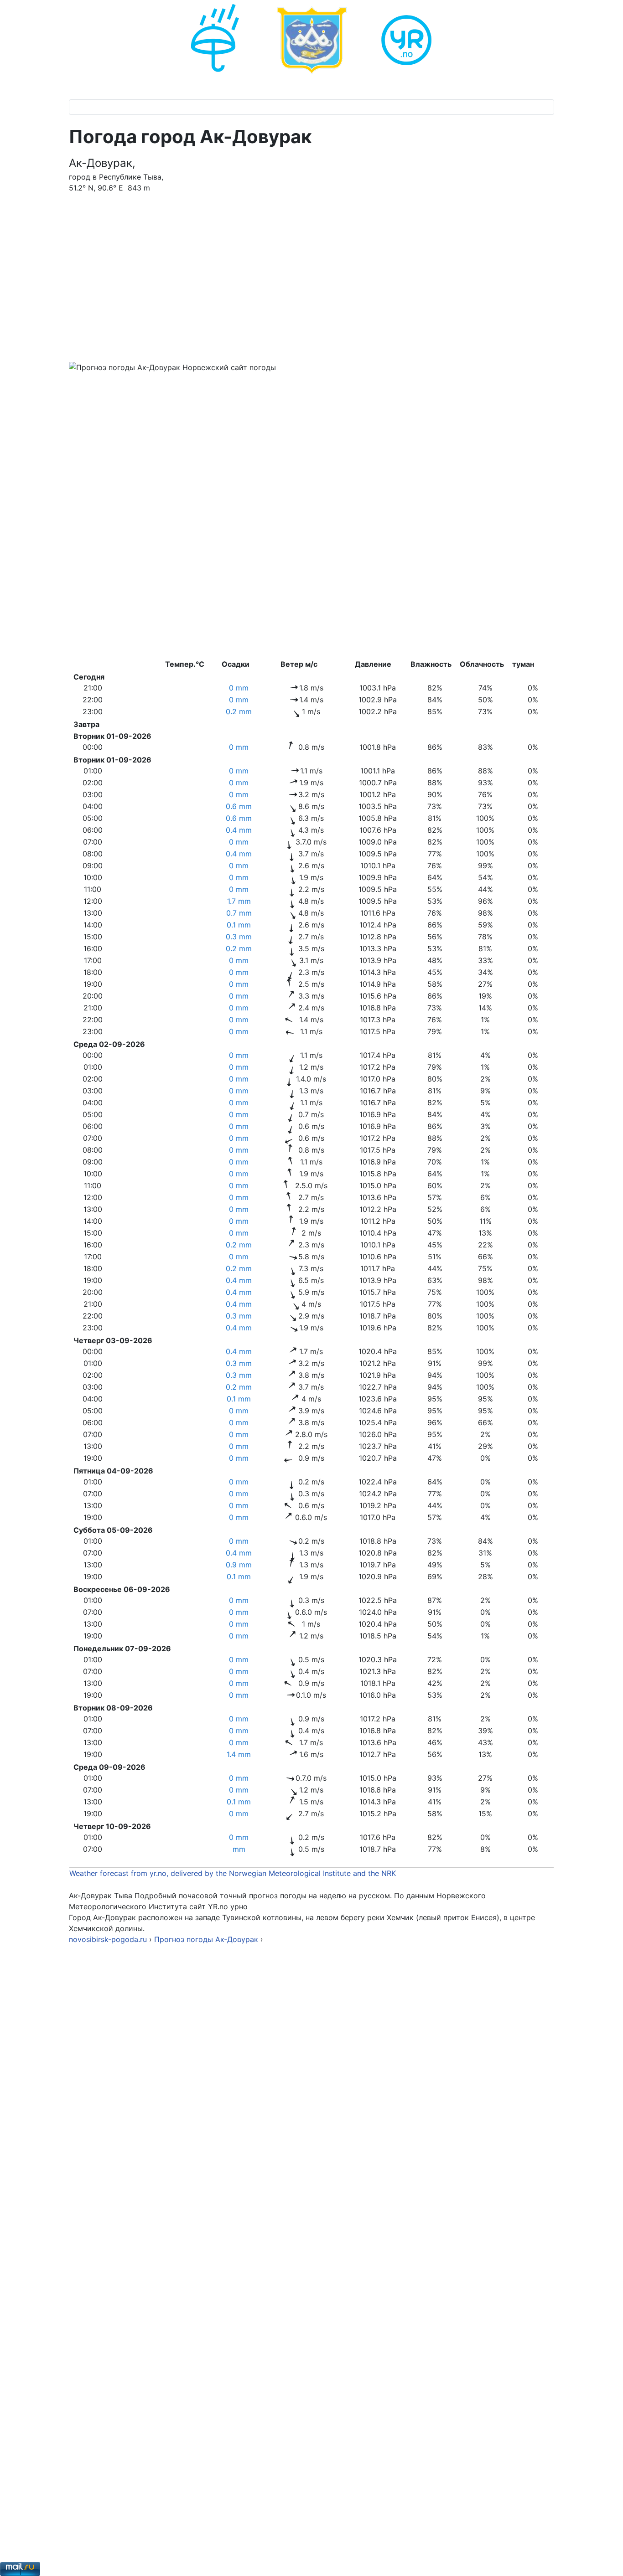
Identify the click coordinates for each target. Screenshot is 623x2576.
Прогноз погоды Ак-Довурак (207, 1939)
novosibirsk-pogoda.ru (108, 1939)
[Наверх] (607, 2559)
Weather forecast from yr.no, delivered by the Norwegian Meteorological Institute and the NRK (234, 1873)
